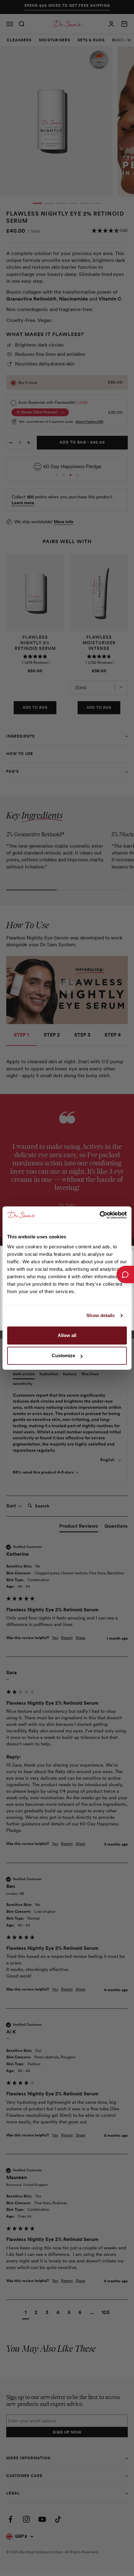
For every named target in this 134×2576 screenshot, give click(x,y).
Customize (63, 1356)
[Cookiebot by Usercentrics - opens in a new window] (100, 1215)
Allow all (67, 1335)
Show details (100, 1315)
